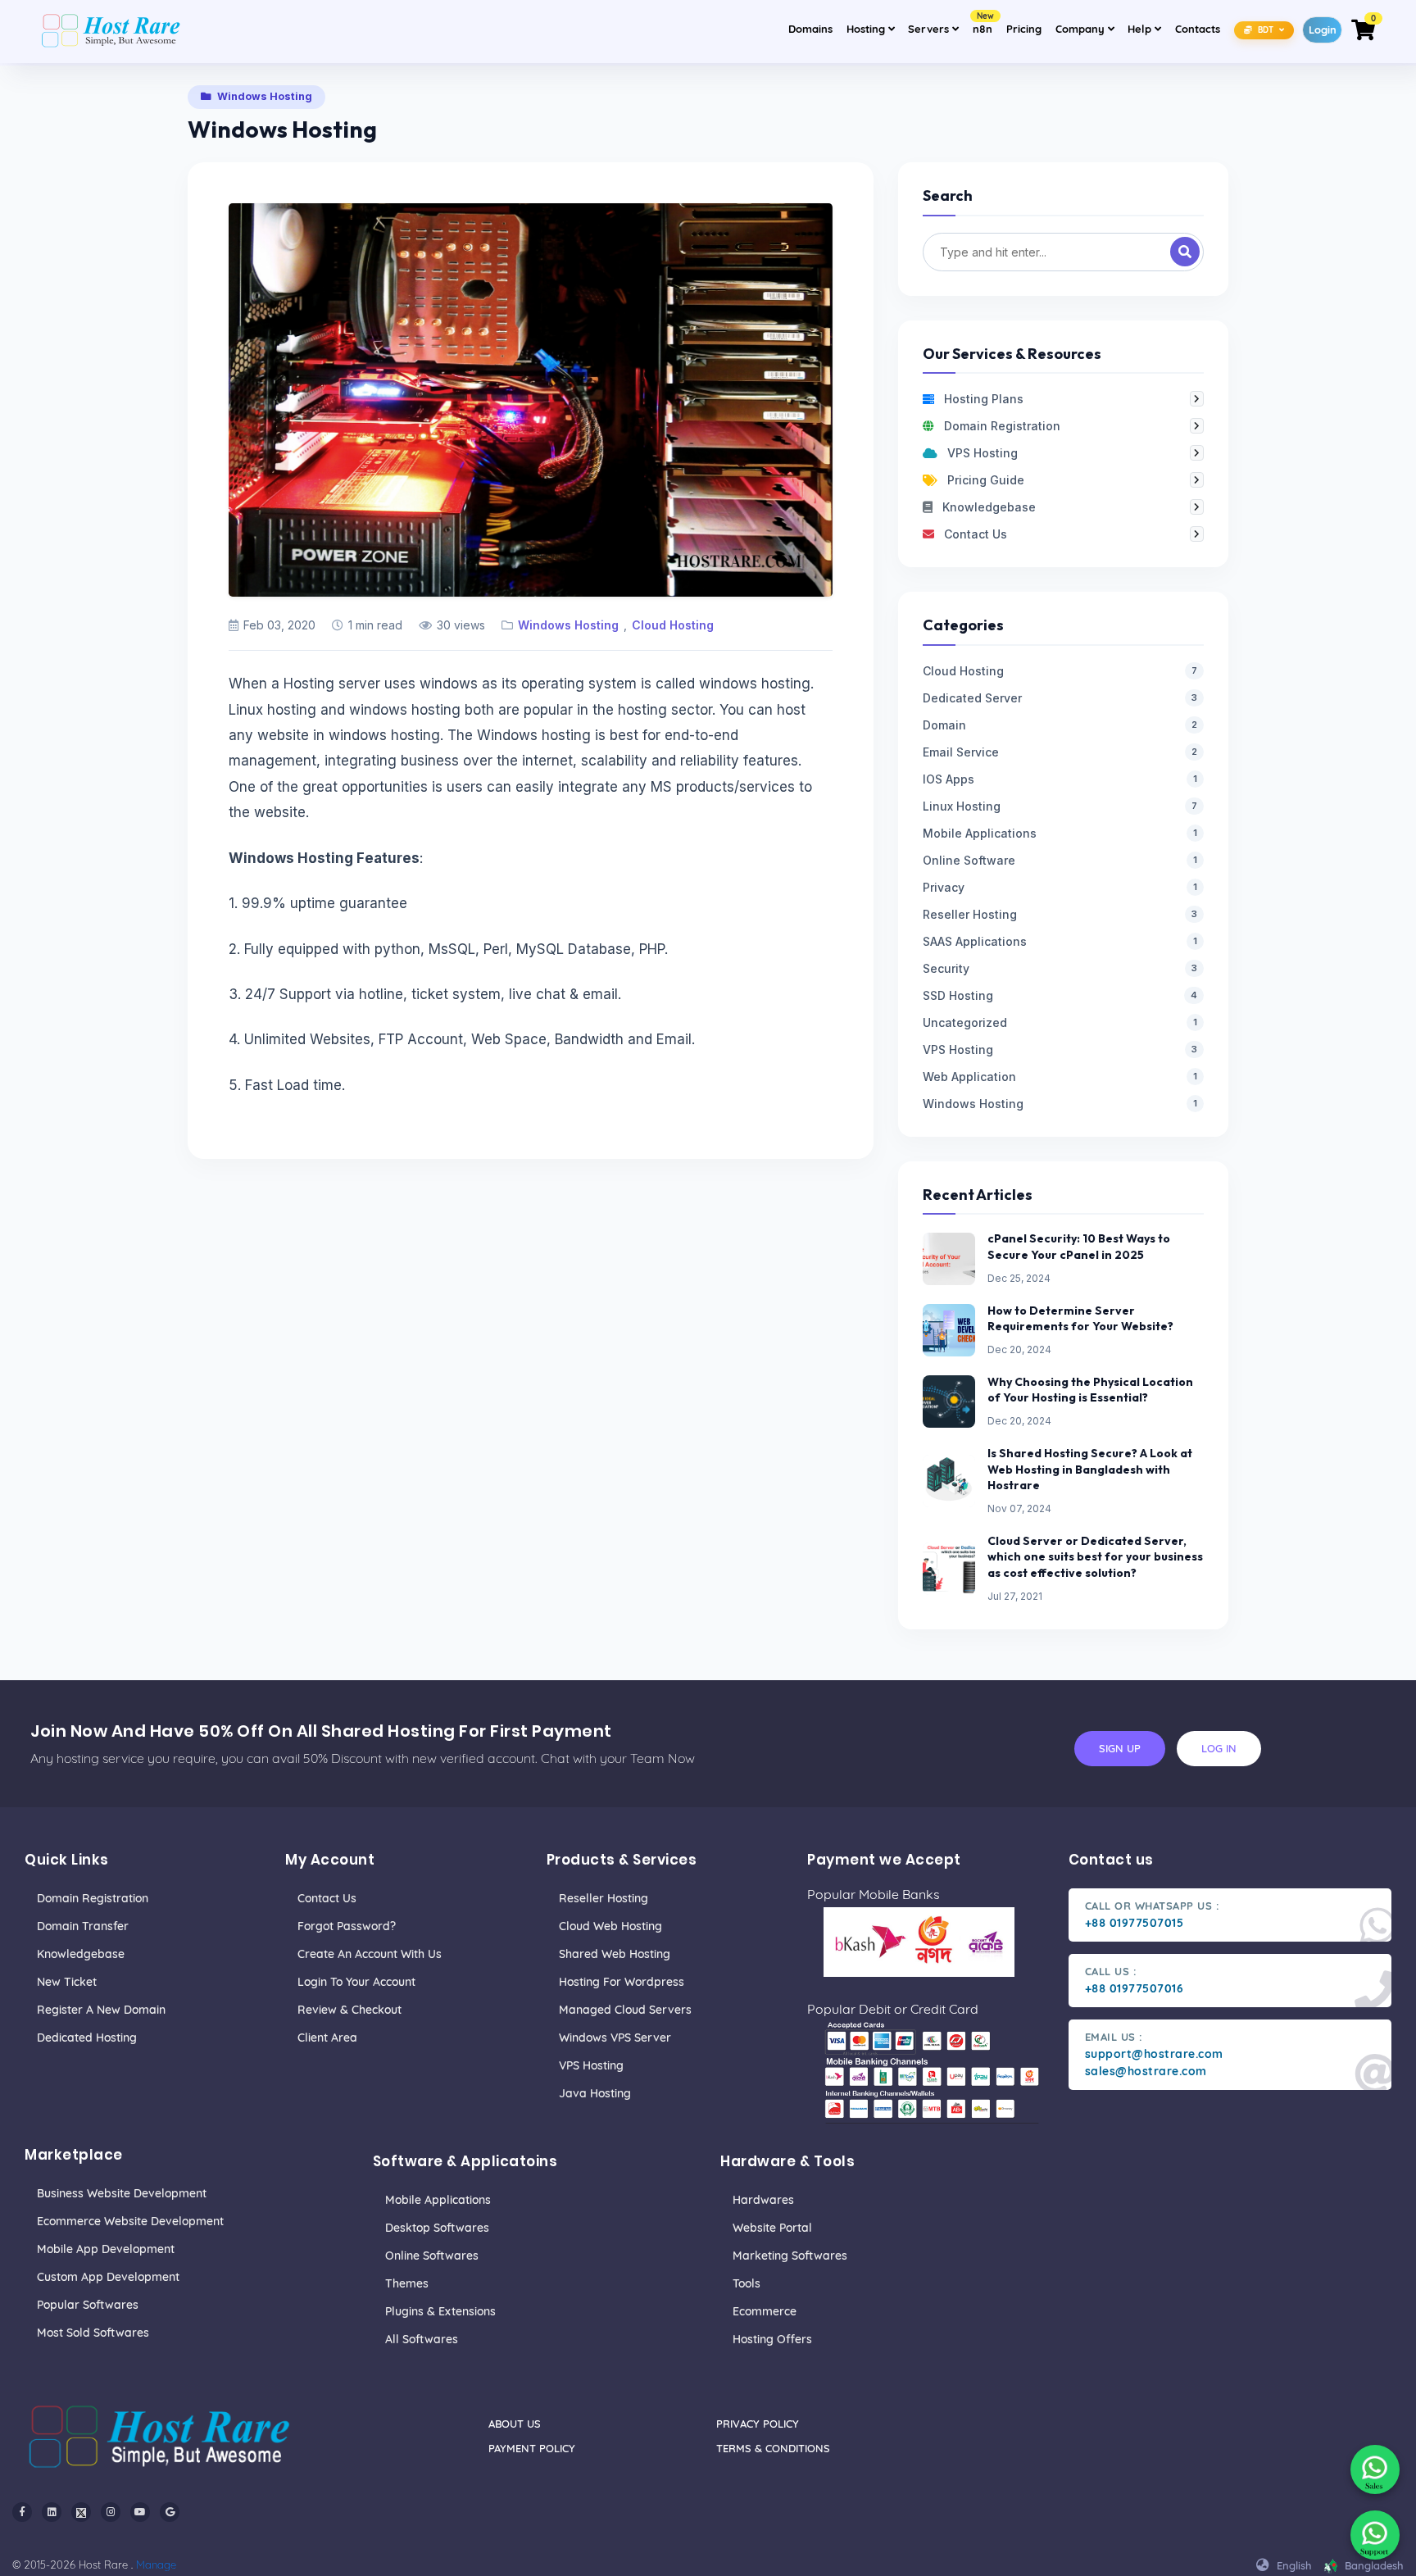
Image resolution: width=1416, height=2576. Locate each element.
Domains (810, 29)
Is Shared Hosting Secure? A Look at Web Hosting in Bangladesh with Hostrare (1090, 1469)
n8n (983, 24)
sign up (1120, 1748)
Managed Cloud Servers (625, 2010)
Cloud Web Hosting (610, 1926)
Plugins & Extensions (440, 2311)
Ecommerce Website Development (130, 2221)
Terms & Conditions (773, 2448)
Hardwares (763, 2200)
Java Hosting (595, 2093)
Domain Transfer (83, 1926)
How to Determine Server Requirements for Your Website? (1080, 1319)
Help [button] (1147, 28)
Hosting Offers (772, 2339)
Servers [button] (930, 29)
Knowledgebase (81, 1954)
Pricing (1024, 29)
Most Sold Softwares (93, 2333)
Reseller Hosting (604, 1898)
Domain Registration (93, 1898)
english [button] (1293, 2565)
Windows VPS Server (615, 2038)
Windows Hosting (568, 625)
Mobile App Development (106, 2249)
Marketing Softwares (790, 2256)
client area (327, 2038)
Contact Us (327, 1898)
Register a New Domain (101, 2010)
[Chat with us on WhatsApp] (1375, 2469)
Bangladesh (1373, 2565)
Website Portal (772, 2228)
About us (515, 2424)
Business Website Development (122, 2193)
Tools (747, 2283)
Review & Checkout (349, 2010)
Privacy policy (758, 2424)
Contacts (1198, 29)
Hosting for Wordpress (622, 1982)
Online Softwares (432, 2256)
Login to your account (356, 1982)
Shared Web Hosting (615, 1954)
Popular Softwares (88, 2305)
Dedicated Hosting (87, 2038)
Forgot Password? (347, 1926)
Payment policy (532, 2448)
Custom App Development (108, 2277)
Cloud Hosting (673, 625)
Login (1323, 30)
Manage (156, 2565)
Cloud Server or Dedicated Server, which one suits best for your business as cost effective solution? (1095, 1557)
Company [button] (1087, 28)
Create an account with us (370, 1954)
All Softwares (422, 2339)
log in (1219, 1748)
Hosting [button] (867, 29)
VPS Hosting (591, 2065)
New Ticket (67, 1982)
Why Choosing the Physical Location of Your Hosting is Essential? (1090, 1390)
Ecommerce (765, 2311)
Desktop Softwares (437, 2228)
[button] (1264, 29)
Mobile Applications (438, 2200)
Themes (407, 2283)
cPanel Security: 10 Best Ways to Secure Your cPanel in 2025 (1079, 1247)
